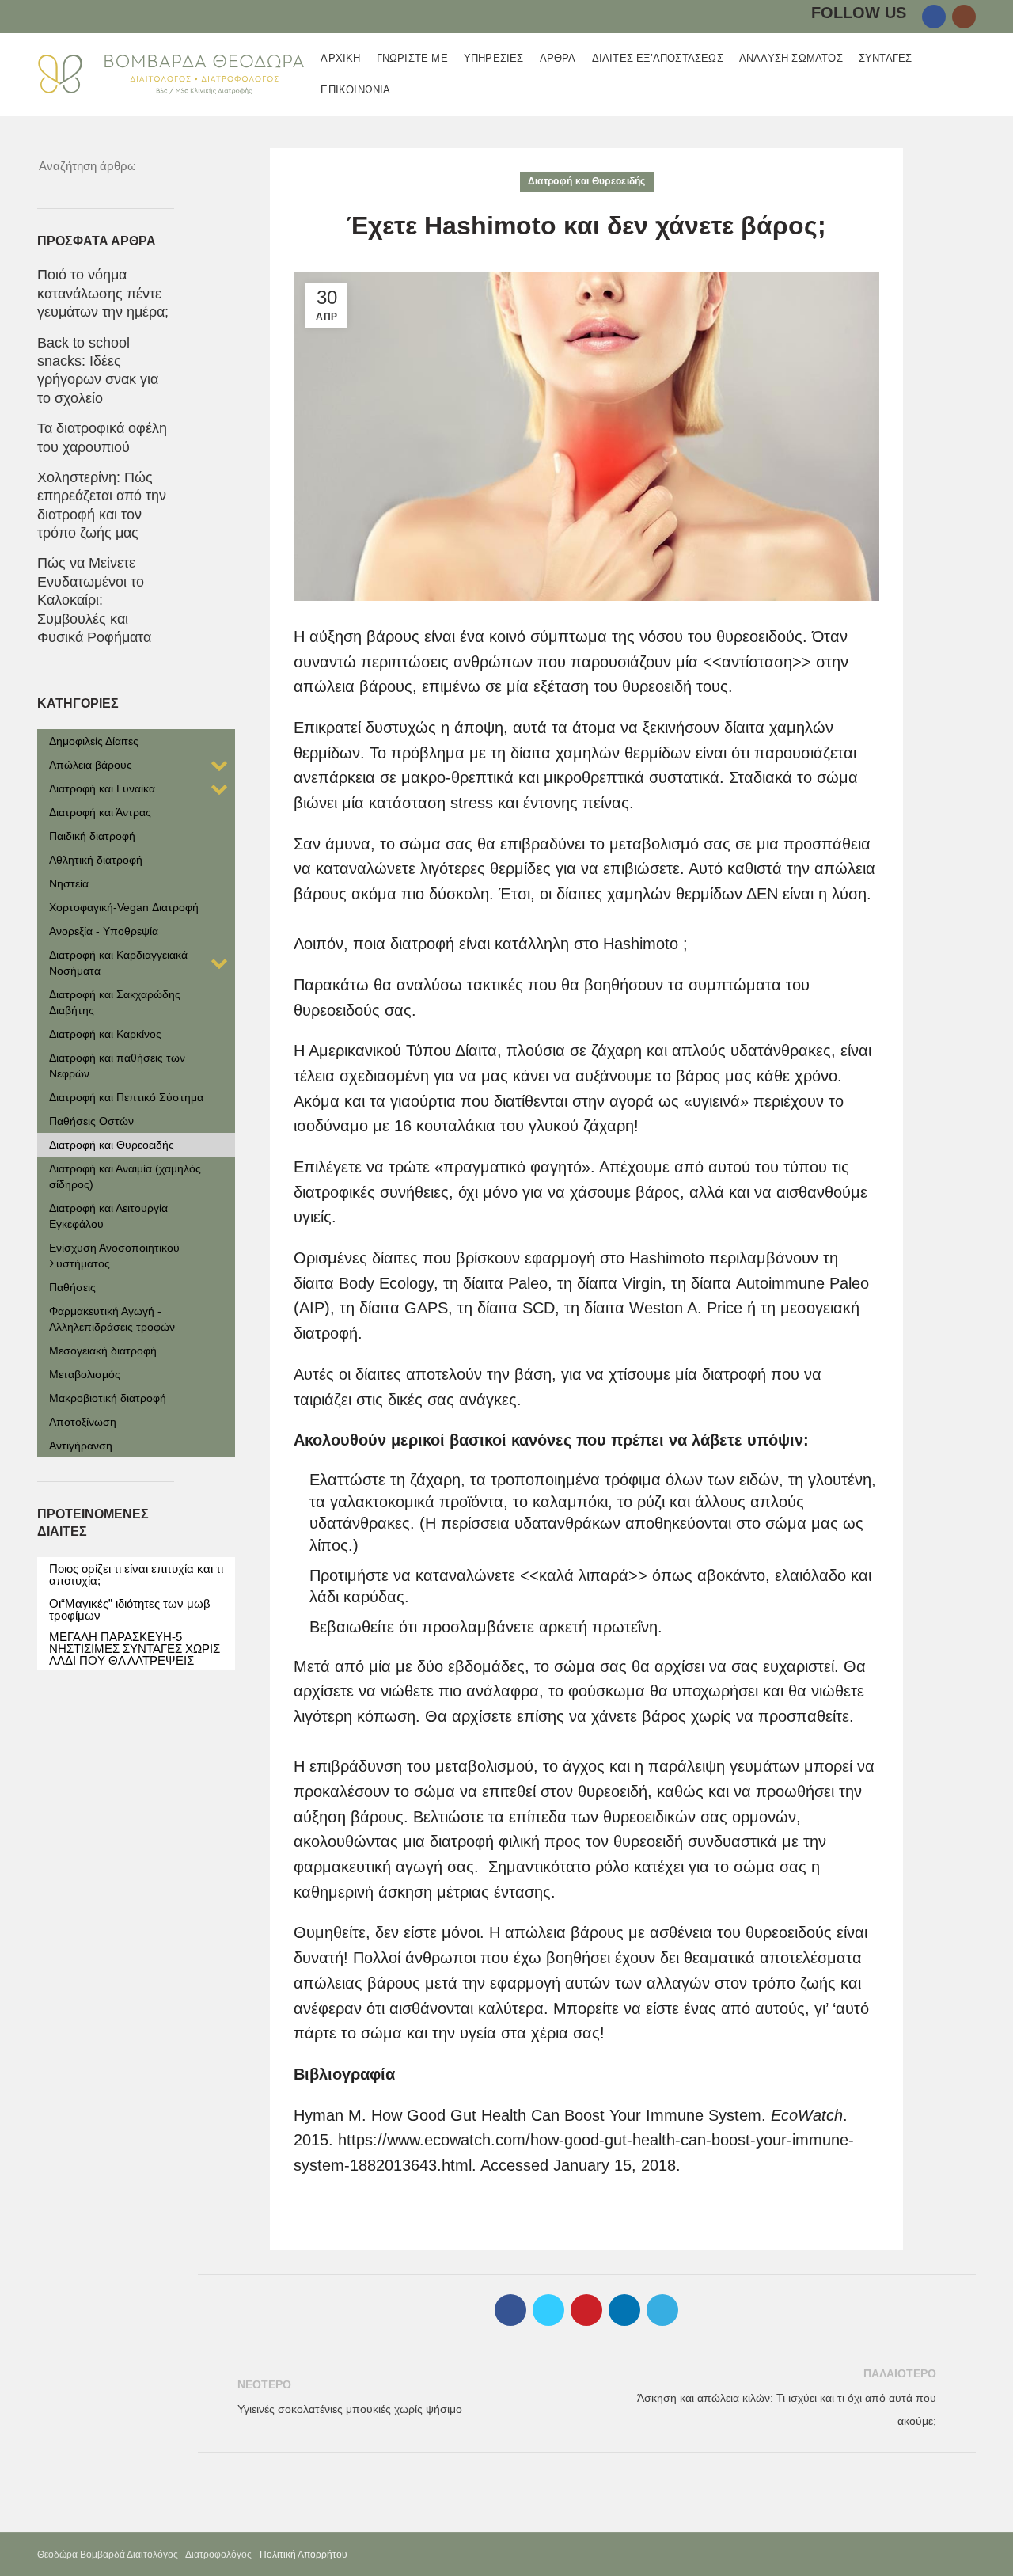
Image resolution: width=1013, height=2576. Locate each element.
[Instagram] (964, 17)
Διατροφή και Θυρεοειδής (587, 181)
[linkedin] (624, 2310)
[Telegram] (662, 2310)
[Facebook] (934, 17)
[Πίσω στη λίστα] (586, 2398)
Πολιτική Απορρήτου (304, 2555)
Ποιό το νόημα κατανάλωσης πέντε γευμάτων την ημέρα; (103, 293)
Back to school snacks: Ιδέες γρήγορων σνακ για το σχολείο (98, 370)
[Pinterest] (586, 2310)
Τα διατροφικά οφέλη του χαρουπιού (102, 437)
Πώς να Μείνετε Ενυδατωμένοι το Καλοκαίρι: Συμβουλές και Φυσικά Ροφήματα (94, 600)
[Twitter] (548, 2310)
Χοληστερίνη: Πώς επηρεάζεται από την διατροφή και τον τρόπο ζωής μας (102, 505)
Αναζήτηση (153, 166)
